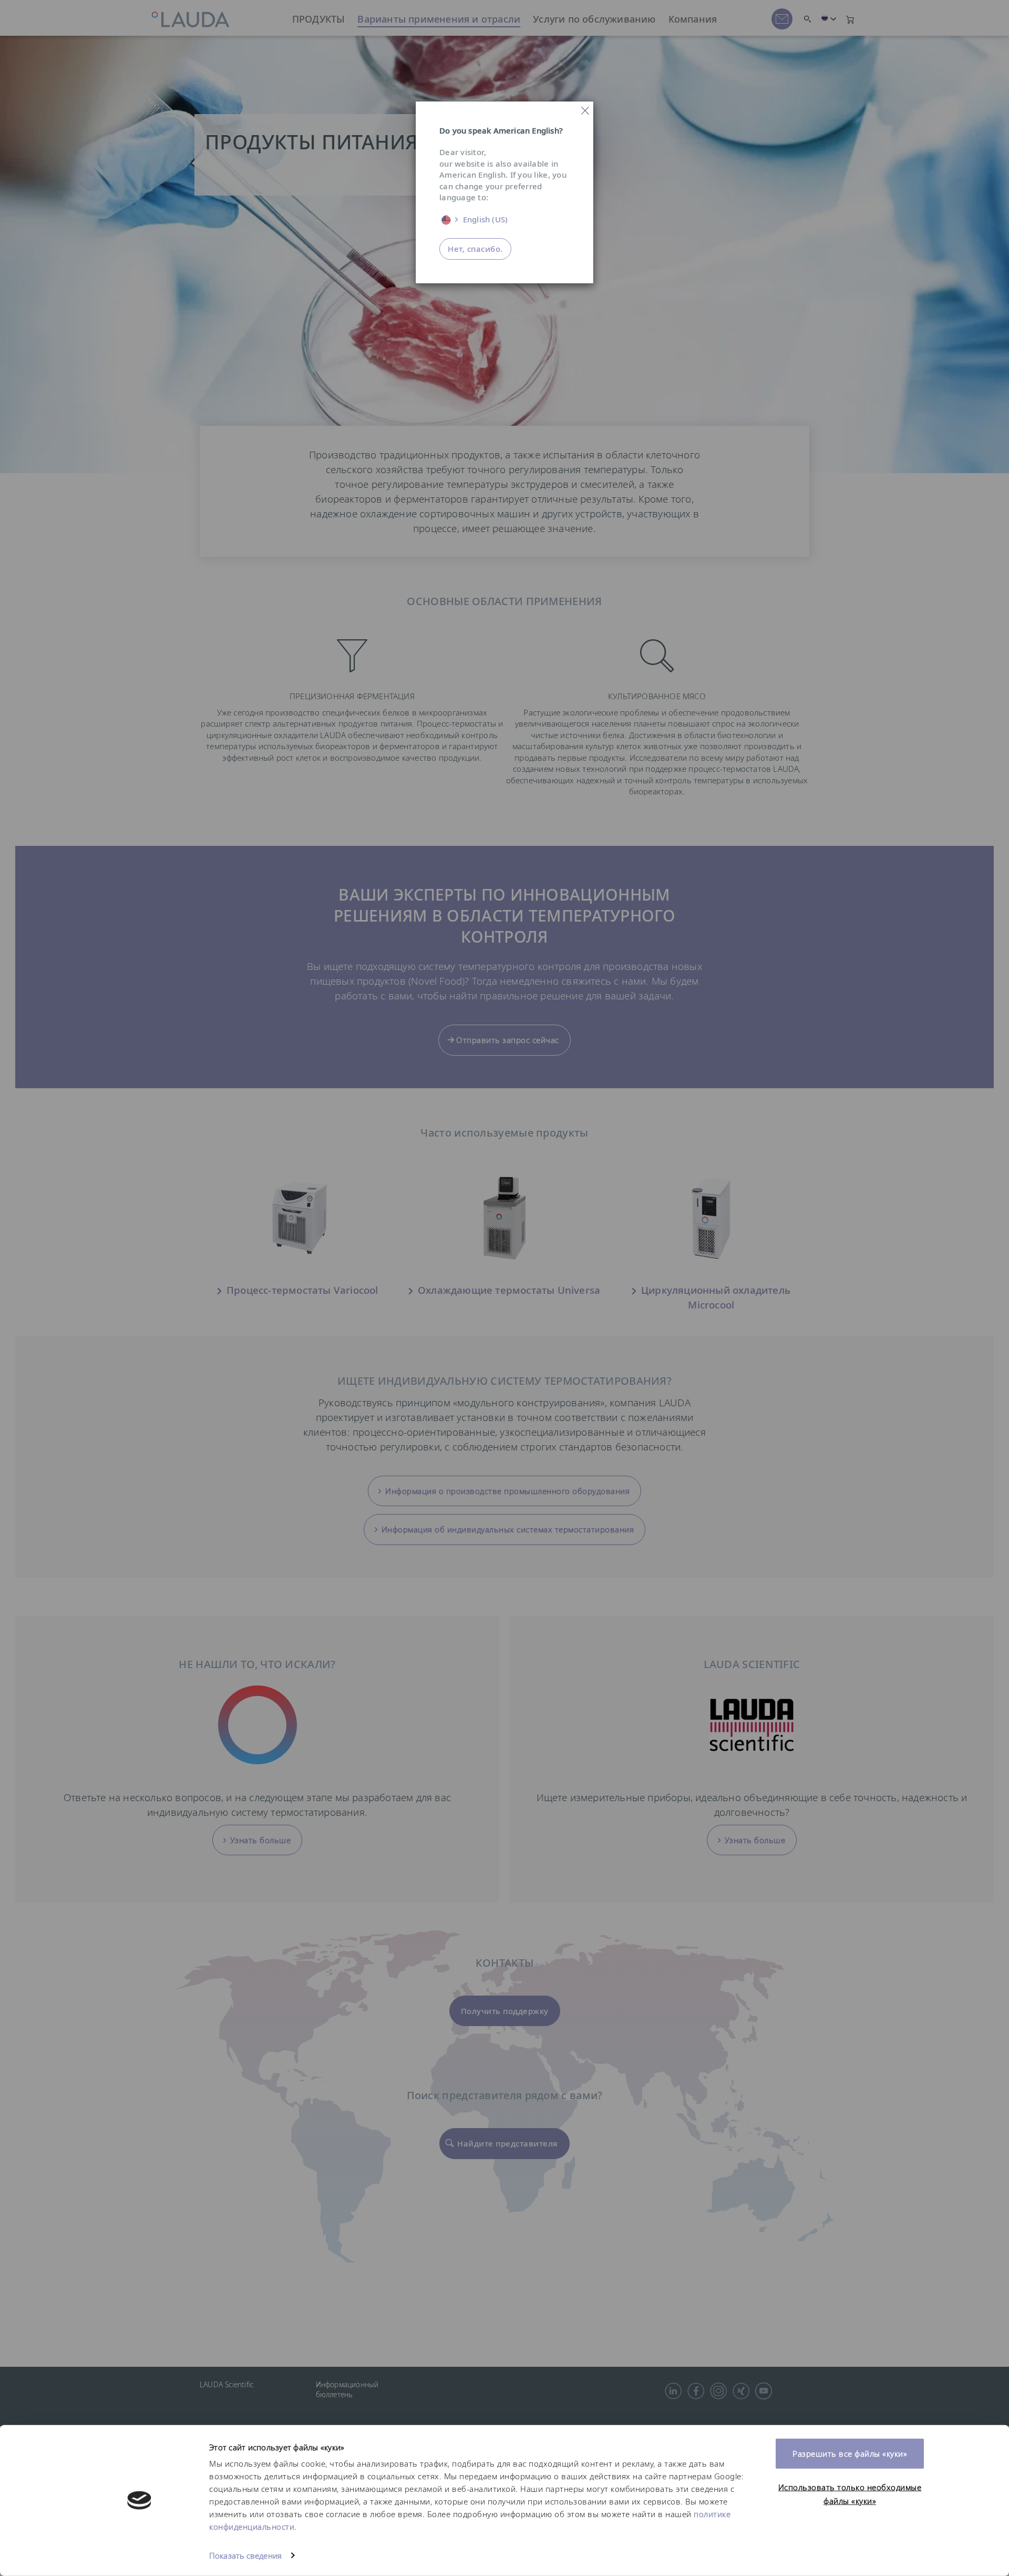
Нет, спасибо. (475, 249)
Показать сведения (245, 2555)
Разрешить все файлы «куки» (850, 2454)
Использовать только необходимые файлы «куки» (850, 2494)
